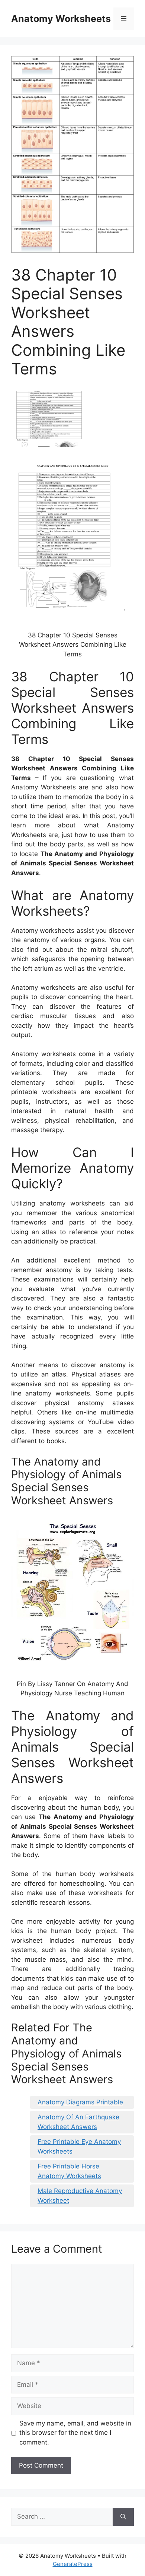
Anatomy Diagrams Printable (80, 2102)
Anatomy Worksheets (61, 19)
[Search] (123, 2517)
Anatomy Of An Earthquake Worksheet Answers (78, 2122)
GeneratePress (73, 2564)
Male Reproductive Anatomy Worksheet (80, 2196)
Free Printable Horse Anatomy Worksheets (69, 2171)
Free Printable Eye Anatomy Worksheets (79, 2146)
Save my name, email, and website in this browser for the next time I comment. (75, 2433)
